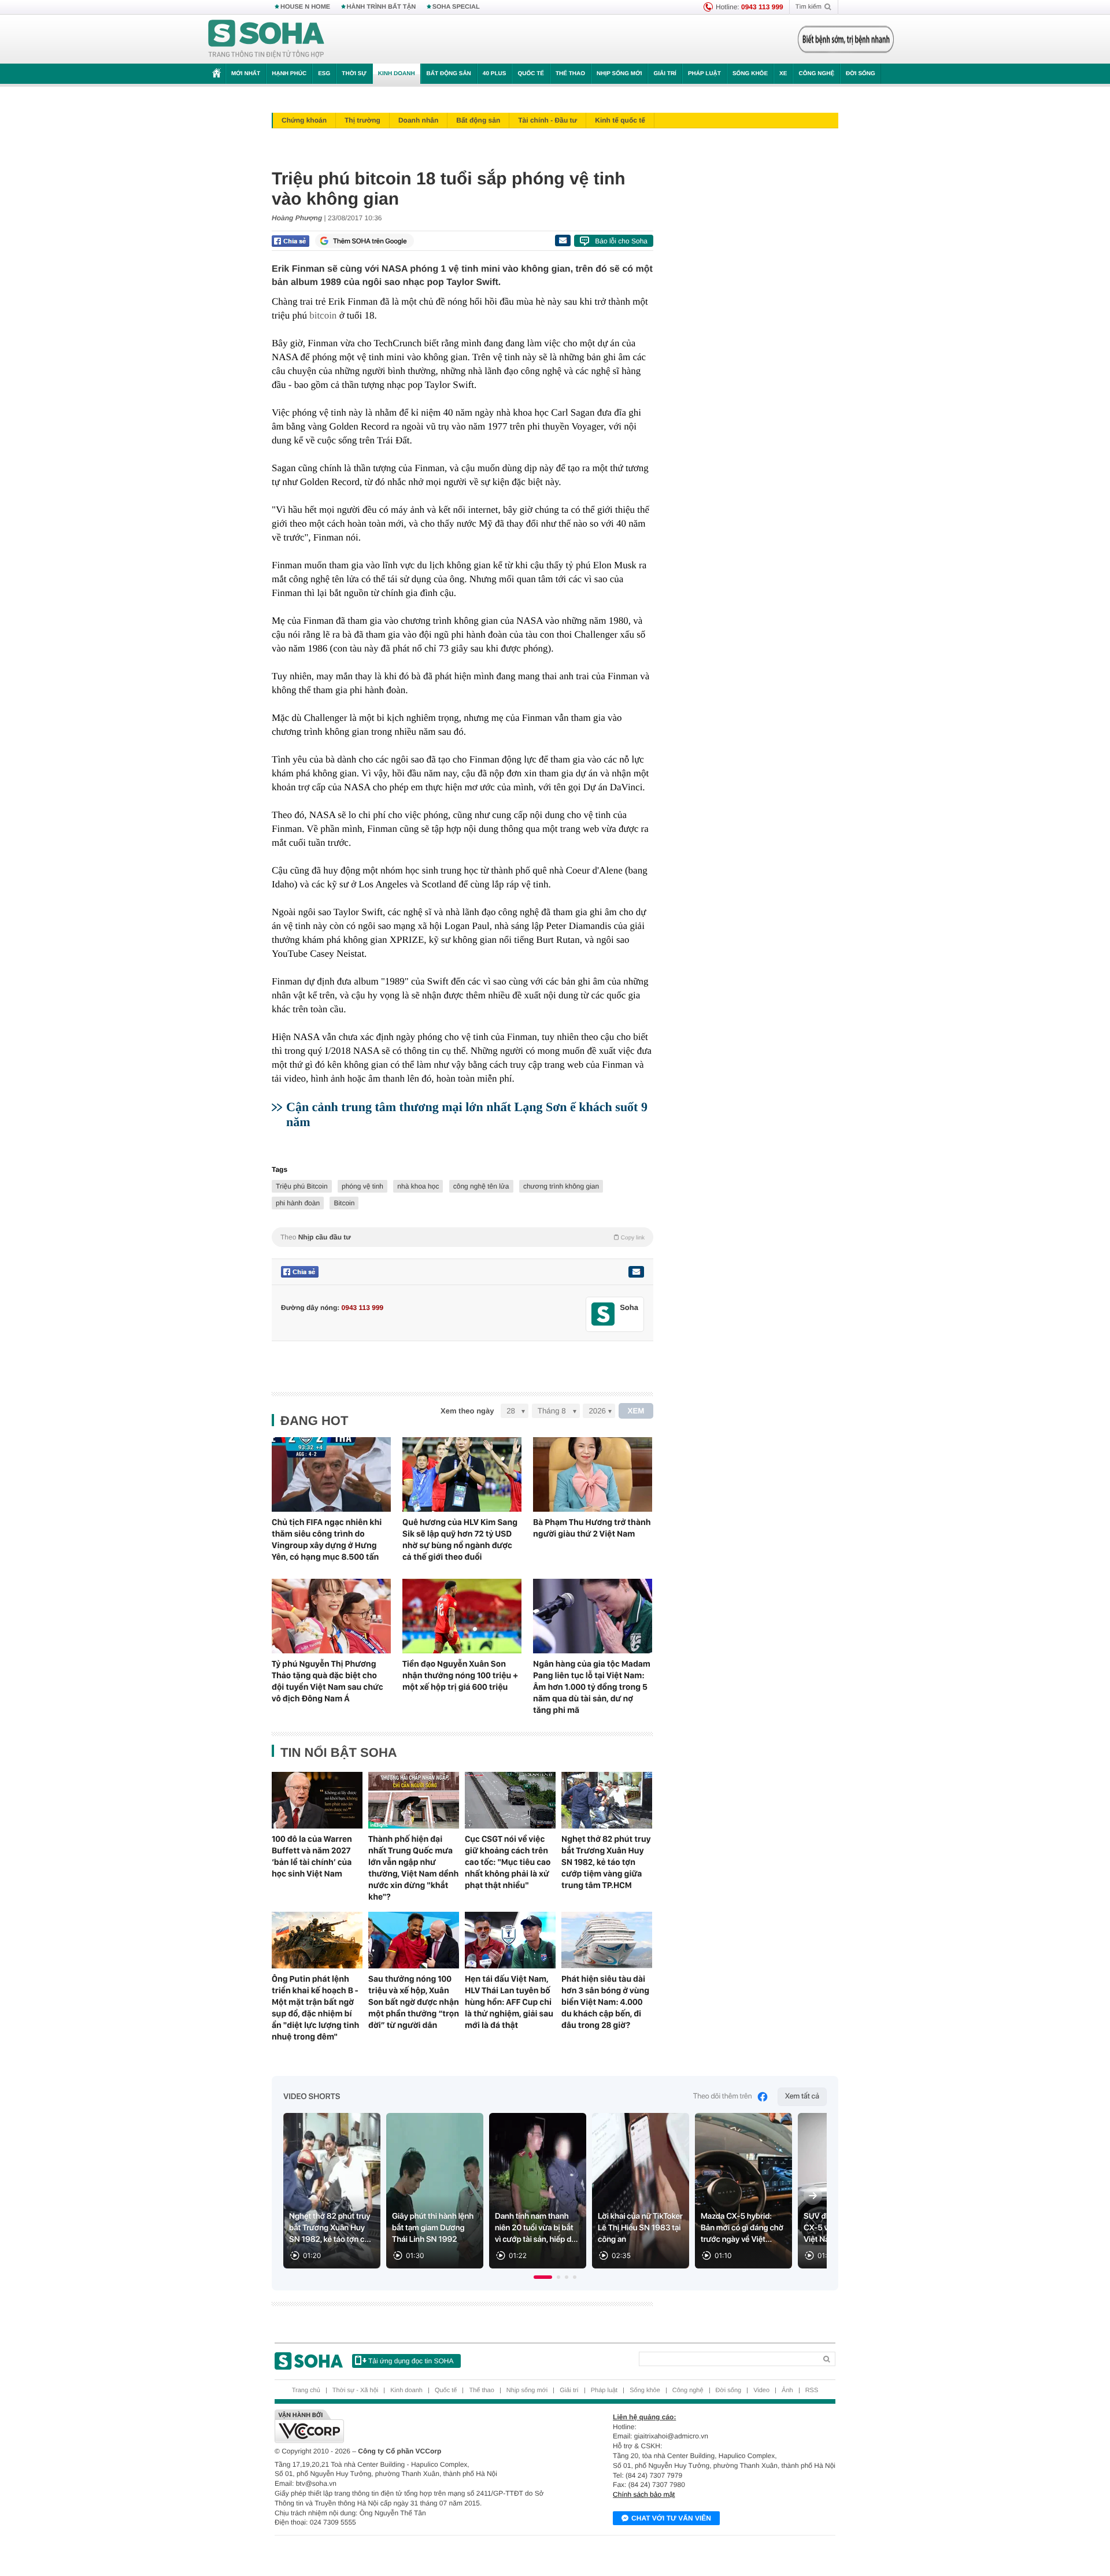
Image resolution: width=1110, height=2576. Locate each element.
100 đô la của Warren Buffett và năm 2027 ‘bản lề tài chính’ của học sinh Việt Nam (312, 1856)
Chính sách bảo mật (644, 2494)
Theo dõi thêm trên (723, 2096)
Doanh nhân (418, 120)
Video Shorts (312, 2097)
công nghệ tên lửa (481, 1186)
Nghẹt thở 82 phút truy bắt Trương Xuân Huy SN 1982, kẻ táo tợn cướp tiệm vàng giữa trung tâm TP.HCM (606, 1862)
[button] (543, 2277)
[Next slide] (813, 2196)
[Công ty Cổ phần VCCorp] (415, 2426)
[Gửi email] (563, 240)
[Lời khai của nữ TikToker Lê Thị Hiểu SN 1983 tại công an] (641, 2191)
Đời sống (861, 74)
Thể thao (570, 74)
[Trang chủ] (267, 39)
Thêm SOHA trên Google (370, 241)
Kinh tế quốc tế (620, 120)
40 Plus (495, 74)
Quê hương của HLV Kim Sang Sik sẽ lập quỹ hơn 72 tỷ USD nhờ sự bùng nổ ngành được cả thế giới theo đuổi (460, 1539)
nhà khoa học (418, 1186)
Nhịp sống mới (619, 74)
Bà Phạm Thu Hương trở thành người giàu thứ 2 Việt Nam (592, 1528)
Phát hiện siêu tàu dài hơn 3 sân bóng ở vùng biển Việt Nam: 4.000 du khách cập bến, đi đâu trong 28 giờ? (605, 2002)
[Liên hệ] (636, 1272)
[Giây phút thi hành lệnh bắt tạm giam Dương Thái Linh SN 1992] (435, 2191)
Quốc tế (531, 74)
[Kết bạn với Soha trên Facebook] (603, 1314)
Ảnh (787, 2390)
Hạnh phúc (289, 74)
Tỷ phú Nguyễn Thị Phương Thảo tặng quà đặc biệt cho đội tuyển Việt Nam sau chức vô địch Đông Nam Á (328, 1681)
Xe (783, 74)
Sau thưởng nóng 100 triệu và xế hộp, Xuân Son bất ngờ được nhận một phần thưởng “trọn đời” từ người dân (414, 2002)
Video (761, 2390)
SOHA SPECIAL (456, 7)
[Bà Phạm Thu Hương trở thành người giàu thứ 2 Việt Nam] (593, 1474)
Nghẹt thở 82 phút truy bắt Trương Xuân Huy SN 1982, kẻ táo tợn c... (330, 2228)
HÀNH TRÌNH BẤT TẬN (382, 7)
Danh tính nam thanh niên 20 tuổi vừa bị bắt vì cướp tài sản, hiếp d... (536, 2228)
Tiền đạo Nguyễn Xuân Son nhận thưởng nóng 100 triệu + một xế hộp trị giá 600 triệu (460, 1675)
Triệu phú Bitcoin (302, 1186)
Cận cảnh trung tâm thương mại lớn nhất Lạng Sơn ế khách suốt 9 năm (467, 1114)
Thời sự (354, 74)
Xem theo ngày (467, 1411)
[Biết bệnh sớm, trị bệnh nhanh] (846, 39)
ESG (324, 74)
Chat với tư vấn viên (671, 2518)
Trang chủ (306, 2390)
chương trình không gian (561, 1186)
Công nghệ (816, 74)
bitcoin (323, 315)
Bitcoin (344, 1203)
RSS (812, 2390)
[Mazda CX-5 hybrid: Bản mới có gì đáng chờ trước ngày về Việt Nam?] (743, 2191)
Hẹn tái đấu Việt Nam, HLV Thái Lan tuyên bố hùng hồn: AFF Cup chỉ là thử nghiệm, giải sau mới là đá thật (509, 2002)
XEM (636, 1411)
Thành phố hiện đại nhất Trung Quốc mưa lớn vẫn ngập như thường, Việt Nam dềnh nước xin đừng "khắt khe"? (413, 1868)
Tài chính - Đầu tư (547, 120)
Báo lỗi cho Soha (621, 241)
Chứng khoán (304, 120)
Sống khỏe (750, 74)
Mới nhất (246, 74)
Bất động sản (449, 74)
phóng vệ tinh (362, 1186)
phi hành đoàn (298, 1203)
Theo (462, 1237)
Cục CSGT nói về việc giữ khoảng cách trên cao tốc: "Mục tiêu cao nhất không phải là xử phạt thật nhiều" (508, 1862)
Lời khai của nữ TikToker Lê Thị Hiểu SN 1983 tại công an (640, 2228)
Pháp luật (704, 74)
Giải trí (665, 74)
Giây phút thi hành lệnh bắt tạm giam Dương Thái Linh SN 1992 (433, 2228)
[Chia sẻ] (291, 241)
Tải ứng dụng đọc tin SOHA (411, 2361)
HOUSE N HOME (305, 7)
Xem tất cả (802, 2096)
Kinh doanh (397, 74)
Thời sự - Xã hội (355, 2390)
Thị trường (362, 120)
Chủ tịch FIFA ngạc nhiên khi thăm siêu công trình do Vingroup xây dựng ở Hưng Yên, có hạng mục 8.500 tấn (327, 1539)
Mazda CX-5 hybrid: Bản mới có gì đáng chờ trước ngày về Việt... (742, 2228)
